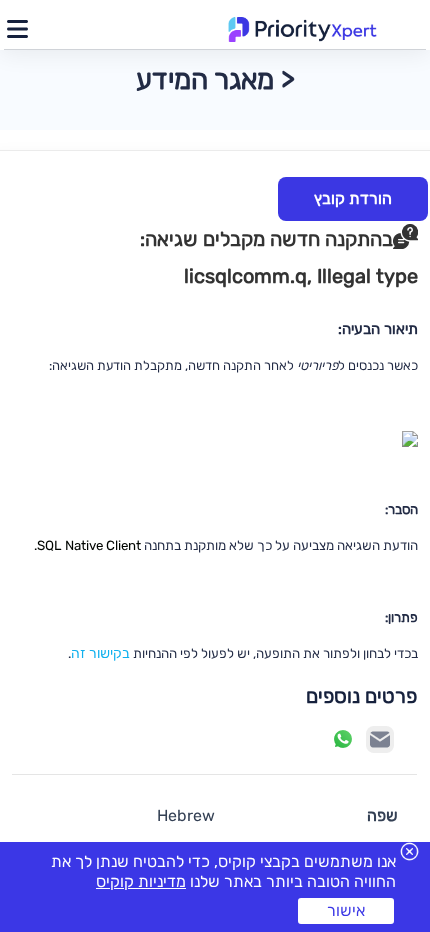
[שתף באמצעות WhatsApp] (343, 739)
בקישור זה (100, 653)
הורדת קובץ (353, 198)
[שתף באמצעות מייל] (380, 739)
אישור (346, 910)
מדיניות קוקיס (141, 881)
